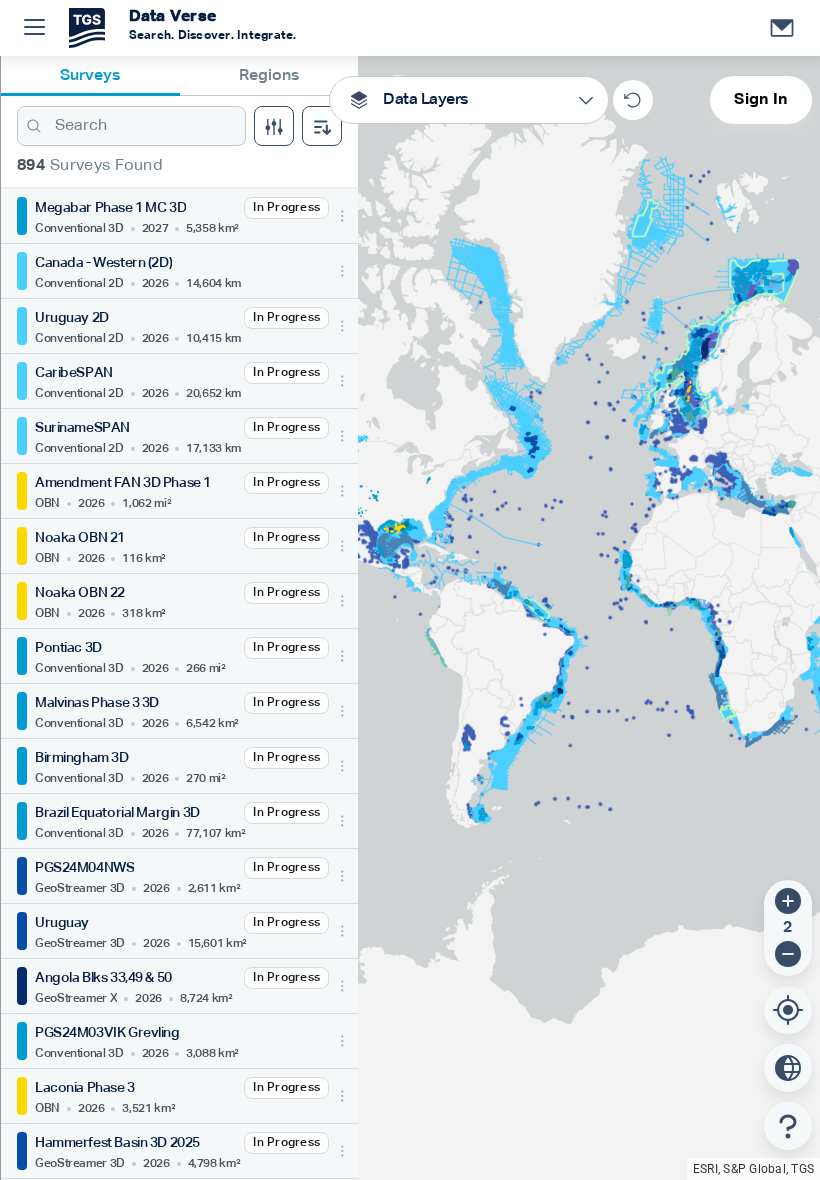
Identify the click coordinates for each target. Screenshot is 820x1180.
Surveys (90, 76)
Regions (269, 76)
